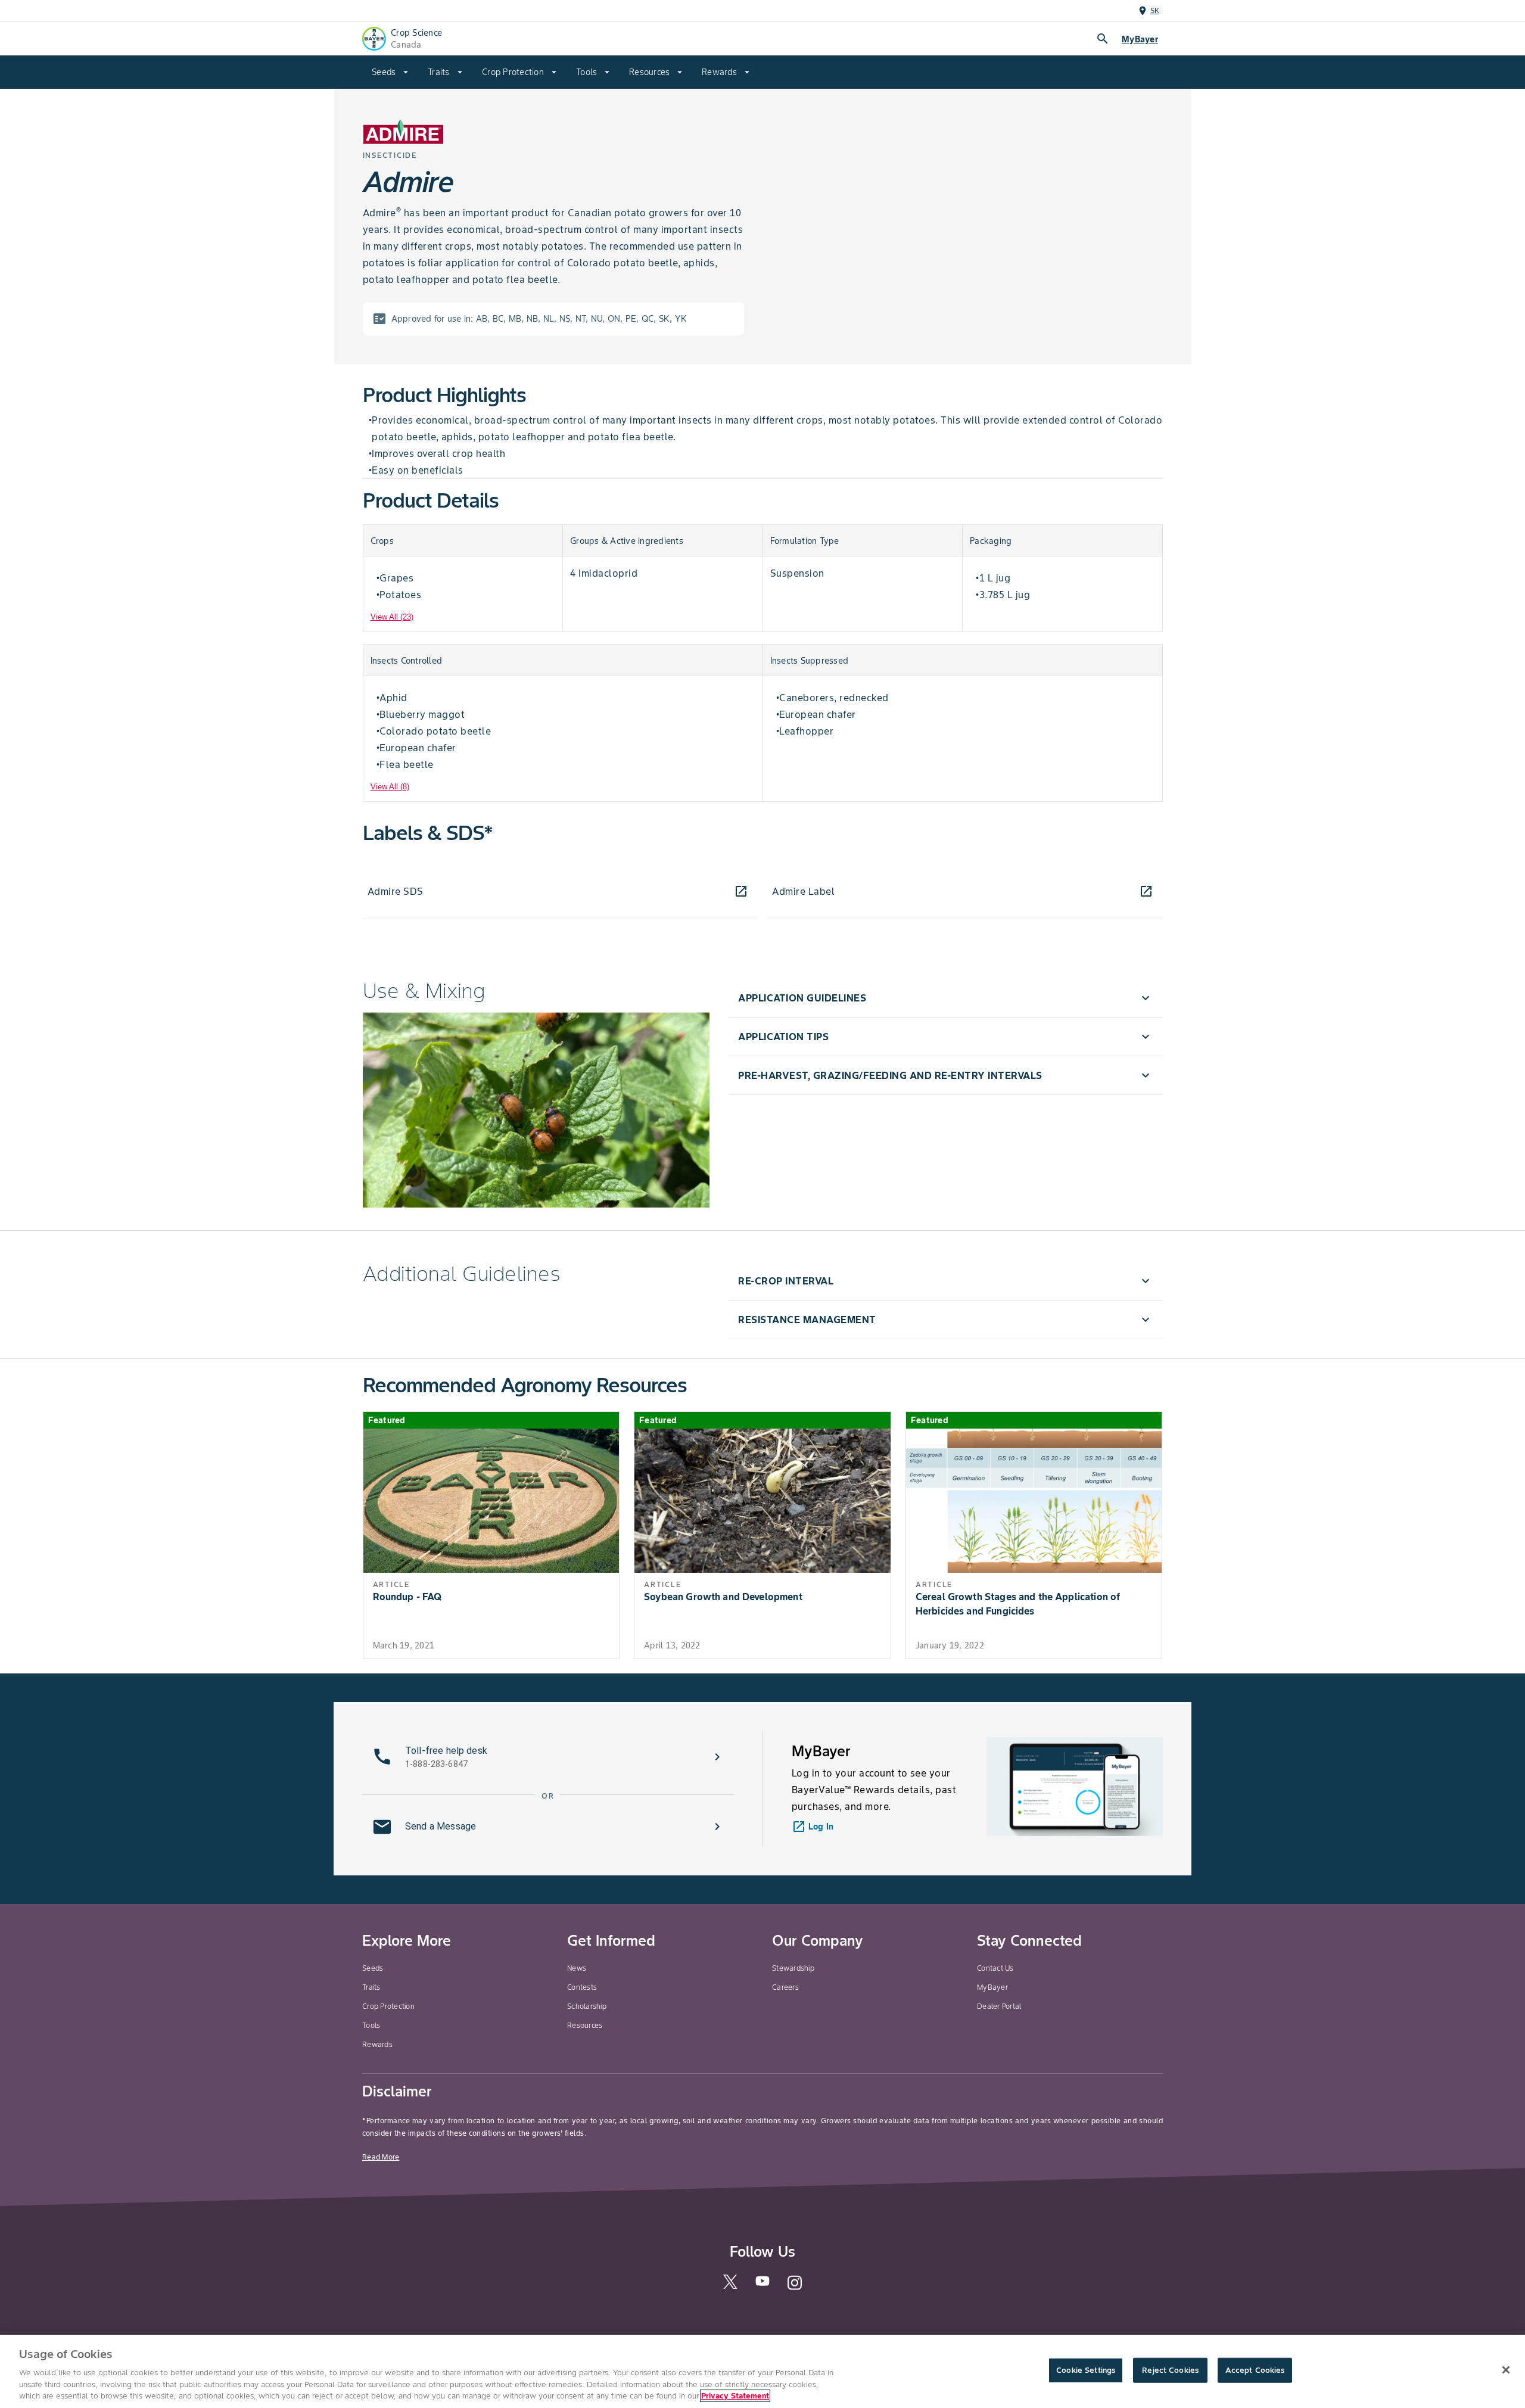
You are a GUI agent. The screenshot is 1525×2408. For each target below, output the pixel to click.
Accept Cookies (1255, 2370)
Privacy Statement (735, 2396)
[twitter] (730, 2286)
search (1103, 39)
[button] (945, 998)
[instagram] (795, 2288)
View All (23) (392, 617)
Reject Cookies (1170, 2370)
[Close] (1506, 2370)
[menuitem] (390, 72)
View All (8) (390, 787)
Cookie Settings (1086, 2370)
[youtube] (762, 2284)
